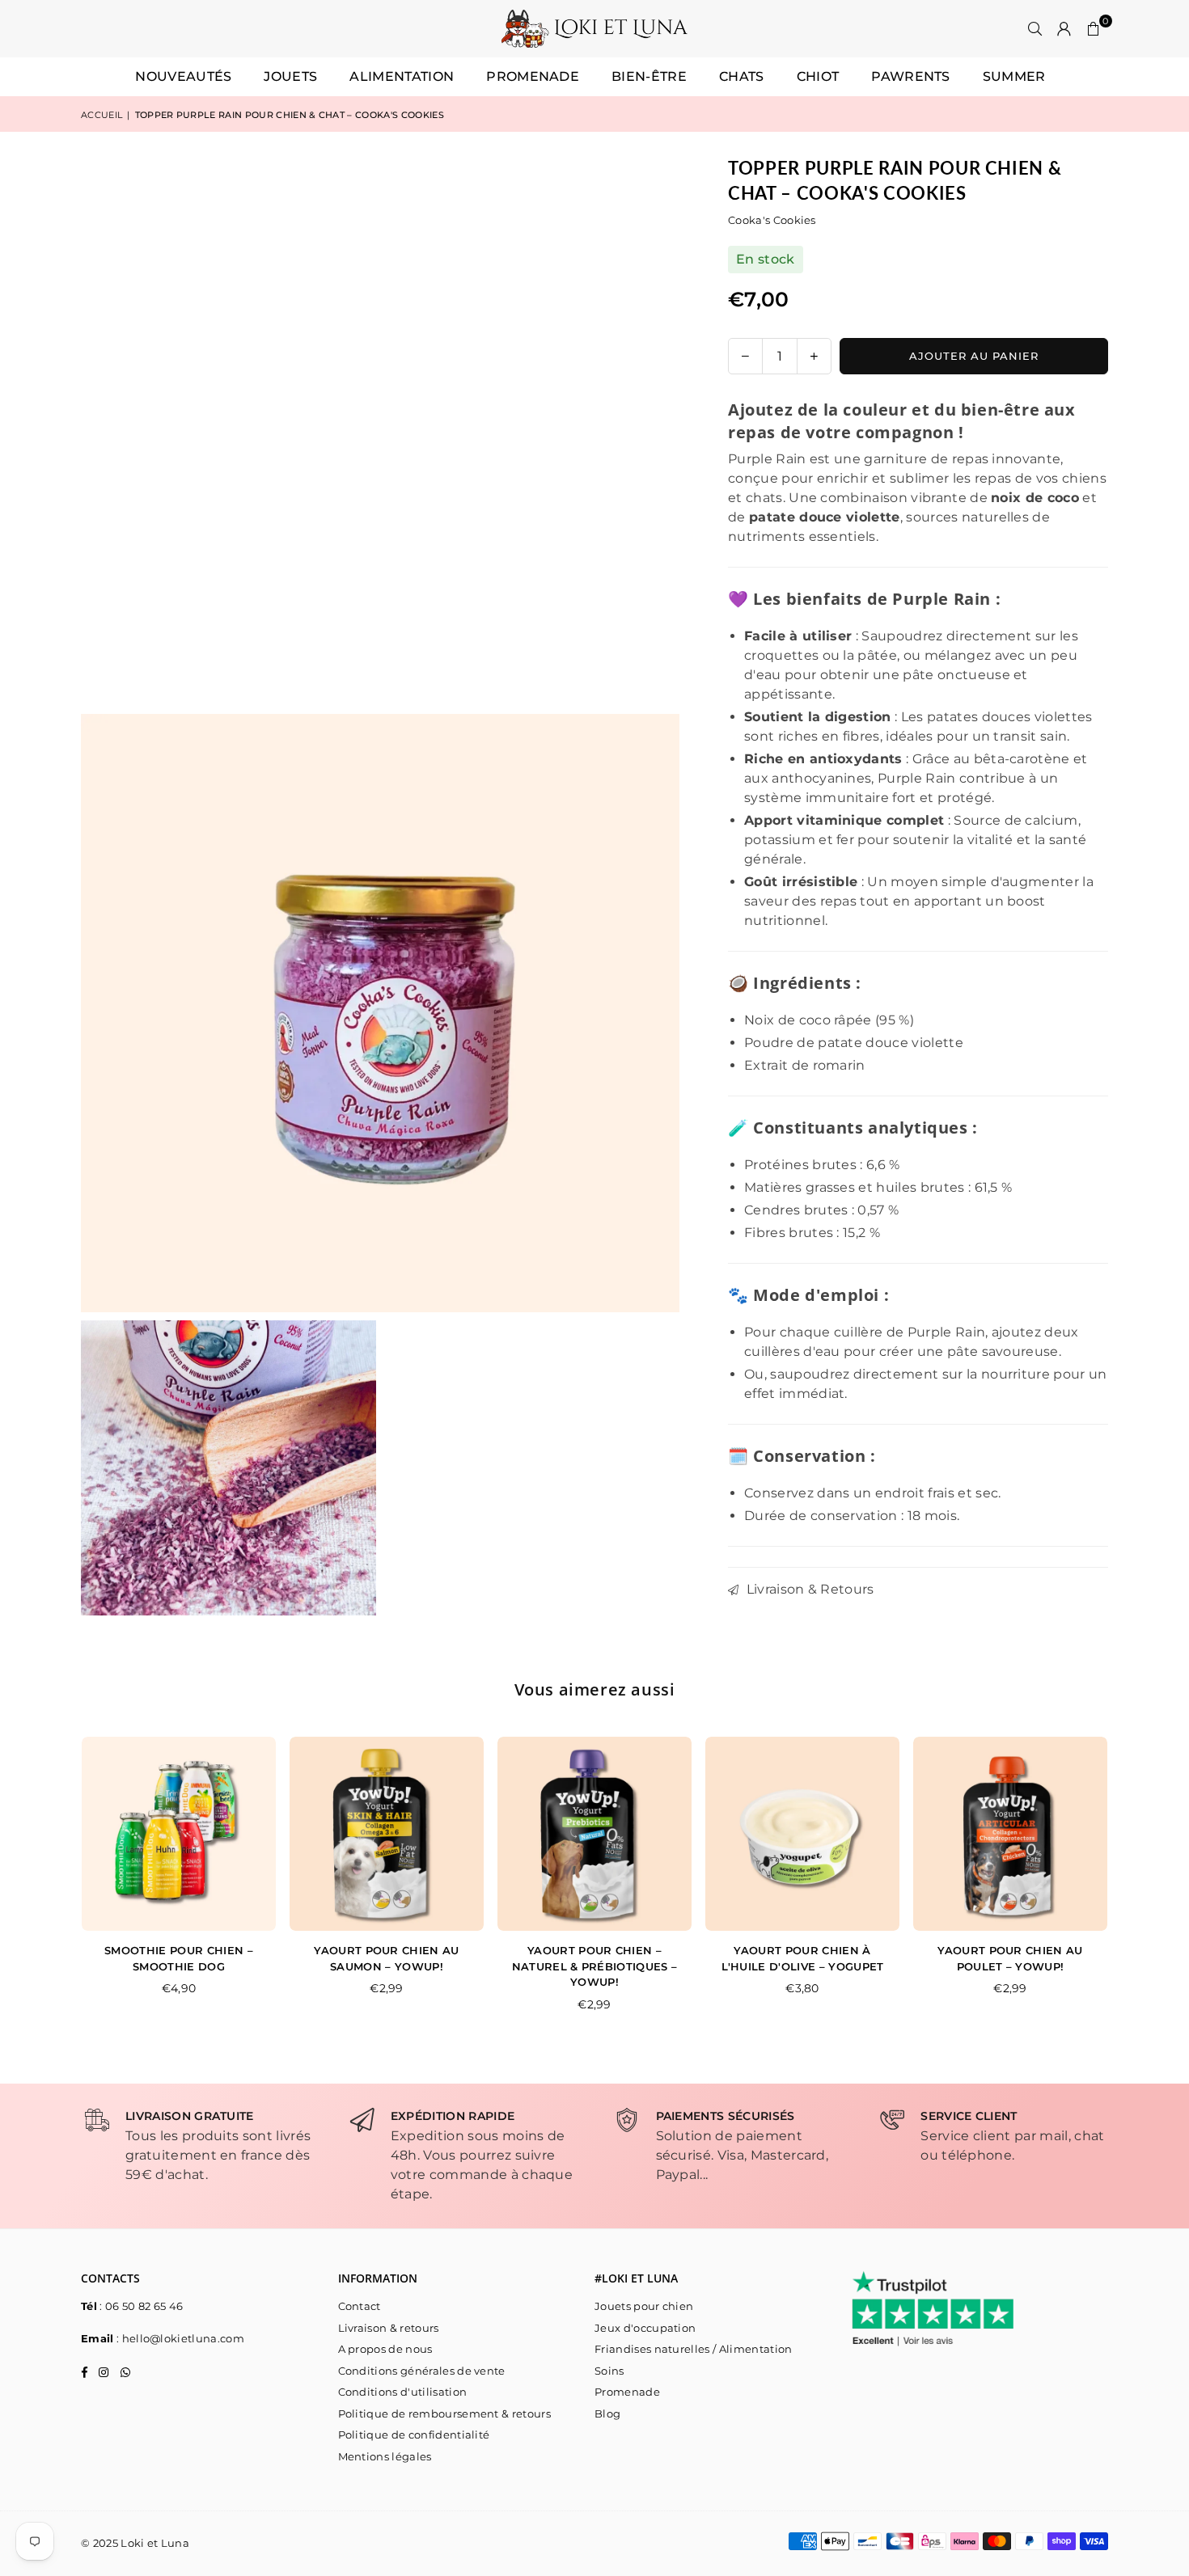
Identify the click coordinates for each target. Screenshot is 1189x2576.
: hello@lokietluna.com (179, 2338)
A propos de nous (385, 2349)
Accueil (102, 115)
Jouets (290, 76)
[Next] (1125, 1885)
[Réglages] (1064, 29)
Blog (607, 2413)
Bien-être (649, 76)
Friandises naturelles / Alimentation (694, 2349)
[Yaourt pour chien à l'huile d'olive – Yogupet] (802, 1834)
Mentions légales (385, 2456)
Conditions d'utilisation (403, 2392)
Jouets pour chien (644, 2306)
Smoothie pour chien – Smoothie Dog (179, 1958)
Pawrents (911, 76)
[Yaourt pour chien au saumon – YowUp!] (387, 1834)
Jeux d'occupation (645, 2328)
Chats (742, 76)
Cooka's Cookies (772, 220)
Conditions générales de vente (422, 2371)
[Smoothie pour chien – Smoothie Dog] (179, 1834)
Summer (1014, 76)
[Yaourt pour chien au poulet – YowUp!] (1010, 1834)
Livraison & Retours (808, 1589)
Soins (609, 2371)
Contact (360, 2306)
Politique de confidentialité (414, 2435)
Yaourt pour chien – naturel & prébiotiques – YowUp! (595, 1966)
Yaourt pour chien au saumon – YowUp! (386, 1958)
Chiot (818, 76)
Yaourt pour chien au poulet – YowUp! (1010, 1958)
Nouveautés (183, 76)
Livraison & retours (389, 2328)
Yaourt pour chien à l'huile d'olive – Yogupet (803, 1958)
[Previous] (65, 1885)
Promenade (533, 76)
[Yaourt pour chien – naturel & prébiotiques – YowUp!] (594, 1834)
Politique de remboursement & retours (445, 2413)
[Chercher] (1035, 29)
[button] (1094, 29)
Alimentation (402, 76)
